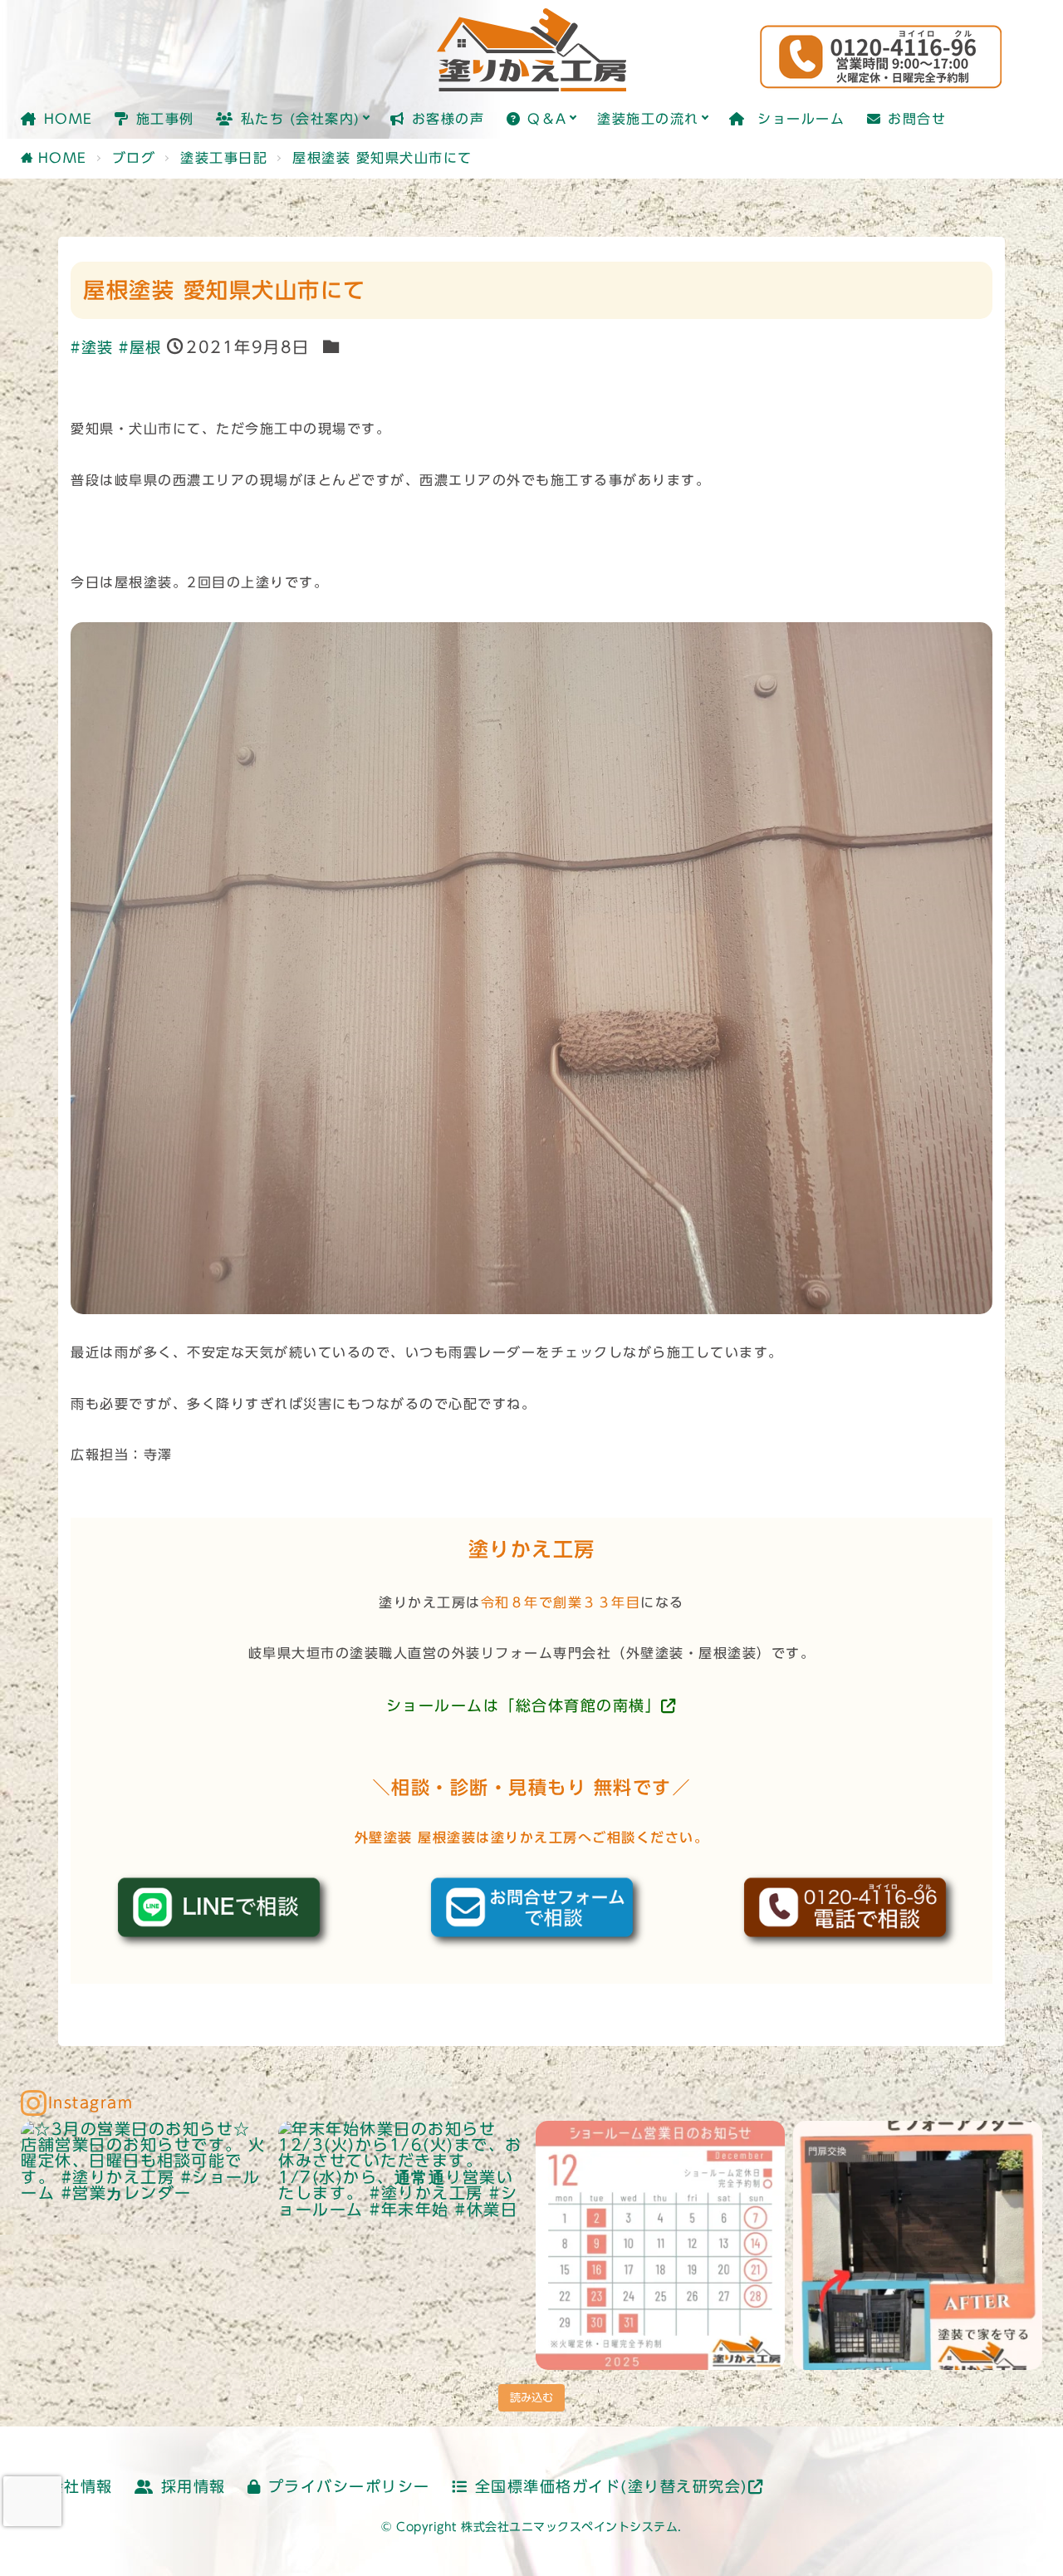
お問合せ (917, 119)
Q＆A (547, 119)
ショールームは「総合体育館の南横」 (524, 1706)
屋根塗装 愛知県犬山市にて (382, 158)
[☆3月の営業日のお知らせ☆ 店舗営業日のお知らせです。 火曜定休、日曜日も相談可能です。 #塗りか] (145, 2245)
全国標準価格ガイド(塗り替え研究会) (612, 2487)
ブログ (134, 158)
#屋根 (140, 348)
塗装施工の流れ (648, 119)
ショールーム (798, 119)
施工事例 (165, 119)
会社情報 (81, 2487)
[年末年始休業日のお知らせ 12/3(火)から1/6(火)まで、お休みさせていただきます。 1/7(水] (403, 2245)
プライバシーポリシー (349, 2487)
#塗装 (92, 348)
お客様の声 (448, 119)
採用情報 (193, 2487)
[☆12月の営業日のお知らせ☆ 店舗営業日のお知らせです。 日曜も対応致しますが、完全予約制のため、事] (660, 2245)
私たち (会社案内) (301, 119)
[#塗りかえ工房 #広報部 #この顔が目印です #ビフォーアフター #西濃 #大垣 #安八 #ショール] (918, 2245)
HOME (69, 119)
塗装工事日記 (224, 158)
